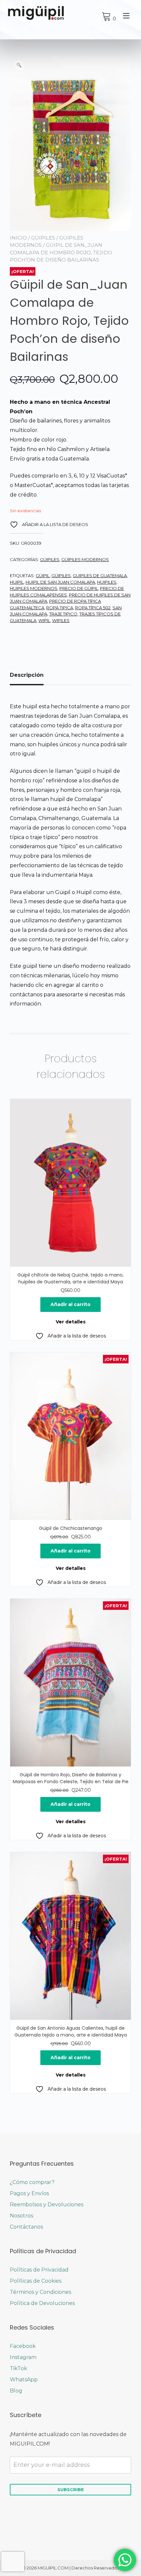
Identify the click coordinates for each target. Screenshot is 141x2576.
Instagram (23, 2357)
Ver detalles (71, 1322)
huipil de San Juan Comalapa (60, 582)
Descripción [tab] (27, 675)
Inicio (18, 238)
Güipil (43, 576)
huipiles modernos (34, 588)
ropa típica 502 (93, 608)
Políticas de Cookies (36, 2281)
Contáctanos (26, 2227)
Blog (16, 2391)
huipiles (107, 582)
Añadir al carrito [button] (70, 1304)
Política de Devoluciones (42, 2303)
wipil (44, 620)
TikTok (19, 2368)
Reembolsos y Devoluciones (47, 2205)
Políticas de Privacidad (39, 2270)
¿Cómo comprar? (32, 2182)
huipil (17, 582)
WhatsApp (24, 2380)
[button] (19, 65)
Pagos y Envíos (29, 2193)
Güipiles (43, 238)
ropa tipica (60, 608)
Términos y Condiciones (40, 2292)
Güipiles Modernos (85, 559)
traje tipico (63, 614)
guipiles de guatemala (100, 576)
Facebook (23, 2346)
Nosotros (21, 2216)
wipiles (61, 620)
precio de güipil (79, 588)
